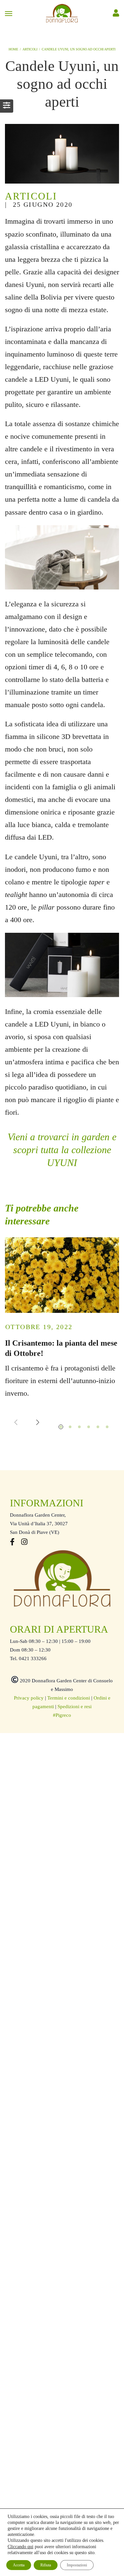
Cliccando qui (21, 2547)
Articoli (31, 196)
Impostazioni (77, 2565)
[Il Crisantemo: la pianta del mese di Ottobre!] (62, 1275)
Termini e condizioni (69, 1698)
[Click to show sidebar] (7, 106)
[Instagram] (24, 1543)
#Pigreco (62, 1715)
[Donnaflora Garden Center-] (62, 13)
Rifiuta (46, 2565)
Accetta (19, 2565)
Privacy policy (29, 1698)
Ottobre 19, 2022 (39, 1327)
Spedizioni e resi (75, 1707)
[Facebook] (12, 1543)
